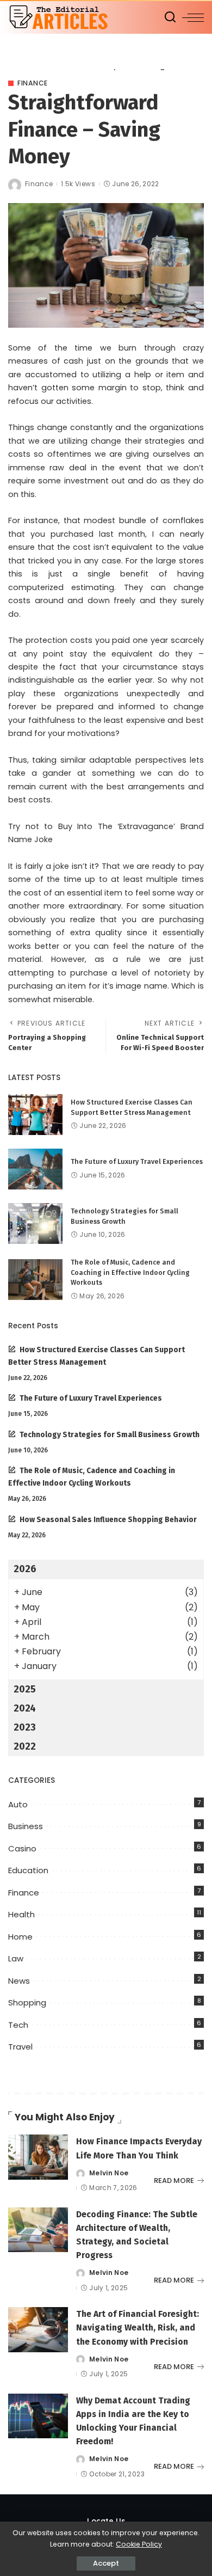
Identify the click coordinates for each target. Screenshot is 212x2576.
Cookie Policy (139, 2544)
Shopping (27, 2002)
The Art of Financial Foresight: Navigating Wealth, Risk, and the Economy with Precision (138, 2327)
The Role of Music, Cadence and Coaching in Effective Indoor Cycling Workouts (130, 1272)
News (19, 1981)
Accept (106, 2563)
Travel (20, 2047)
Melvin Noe (109, 2173)
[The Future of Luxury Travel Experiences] (35, 1169)
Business (26, 1826)
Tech (18, 2025)
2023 (25, 1727)
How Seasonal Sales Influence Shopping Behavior (108, 1520)
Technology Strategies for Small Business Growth (110, 1435)
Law (16, 1958)
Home (20, 1937)
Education (28, 1870)
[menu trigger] (193, 17)
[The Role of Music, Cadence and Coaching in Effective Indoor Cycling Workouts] (35, 1280)
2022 (25, 1746)
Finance (33, 83)
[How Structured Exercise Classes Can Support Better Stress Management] (35, 1115)
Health (21, 1914)
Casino (22, 1848)
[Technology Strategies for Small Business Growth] (35, 1223)
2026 (25, 1569)
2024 (25, 1708)
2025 (25, 1689)
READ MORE (174, 2181)
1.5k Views (78, 184)
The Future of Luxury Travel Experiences (137, 1161)
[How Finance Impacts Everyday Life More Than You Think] (38, 2157)
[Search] (170, 17)
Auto (18, 1804)
